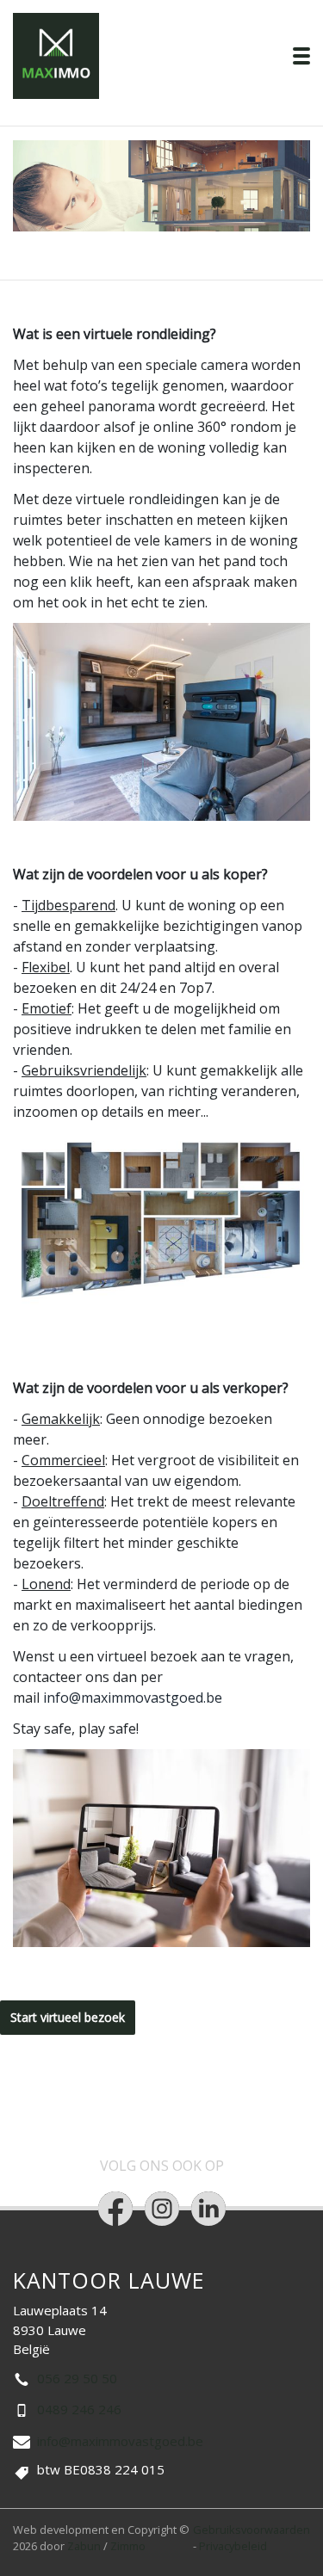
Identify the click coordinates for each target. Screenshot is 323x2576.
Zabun (84, 2546)
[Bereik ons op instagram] (162, 2209)
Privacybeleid (233, 2546)
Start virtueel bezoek (68, 2017)
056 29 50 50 (77, 2378)
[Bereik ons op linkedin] (208, 2209)
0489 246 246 (79, 2409)
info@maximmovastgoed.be (133, 1698)
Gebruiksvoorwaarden (252, 2530)
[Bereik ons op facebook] (115, 2209)
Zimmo (128, 2546)
